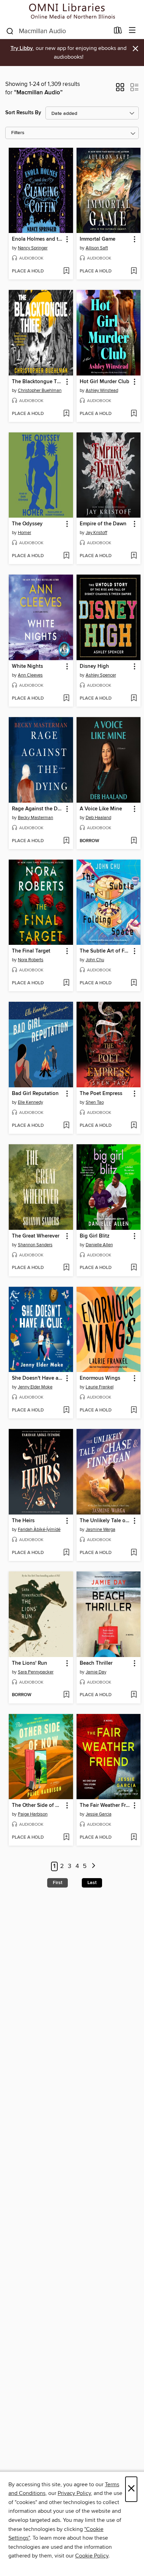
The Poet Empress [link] (101, 1094)
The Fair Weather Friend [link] (105, 1805)
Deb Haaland (98, 818)
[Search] (10, 31)
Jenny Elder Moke (35, 1387)
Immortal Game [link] (98, 239)
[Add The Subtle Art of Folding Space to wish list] (134, 983)
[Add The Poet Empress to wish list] (134, 1126)
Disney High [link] (94, 666)
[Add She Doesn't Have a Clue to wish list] (66, 1410)
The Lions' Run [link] (30, 1663)
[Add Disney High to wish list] (134, 699)
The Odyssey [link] (27, 524)
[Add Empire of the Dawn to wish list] (134, 556)
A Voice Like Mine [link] (101, 809)
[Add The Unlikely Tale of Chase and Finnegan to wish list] (134, 1553)
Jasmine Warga (100, 1530)
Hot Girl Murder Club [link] (105, 382)
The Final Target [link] (31, 951)
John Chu (95, 960)
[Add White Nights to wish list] (66, 699)
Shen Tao (95, 1102)
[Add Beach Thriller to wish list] (134, 1695)
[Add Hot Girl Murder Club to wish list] (134, 414)
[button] (120, 89)
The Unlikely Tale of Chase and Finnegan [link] (105, 1521)
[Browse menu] (132, 31)
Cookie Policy (92, 2556)
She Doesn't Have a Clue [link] (38, 1378)
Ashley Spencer (101, 675)
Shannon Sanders (35, 1245)
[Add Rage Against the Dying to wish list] (66, 841)
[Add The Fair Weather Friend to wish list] (134, 1838)
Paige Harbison (33, 1814)
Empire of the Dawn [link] (103, 524)
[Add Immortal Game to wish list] (134, 271)
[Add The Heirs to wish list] (66, 1553)
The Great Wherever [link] (36, 1236)
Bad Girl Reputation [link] (35, 1094)
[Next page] (93, 1866)
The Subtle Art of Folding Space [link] (105, 951)
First (57, 1883)
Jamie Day (96, 1672)
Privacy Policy (74, 2493)
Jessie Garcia (99, 1814)
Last (92, 1883)
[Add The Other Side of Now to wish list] (66, 1838)
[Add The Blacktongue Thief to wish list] (66, 414)
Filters (18, 133)
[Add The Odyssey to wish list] (66, 556)
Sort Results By (23, 113)
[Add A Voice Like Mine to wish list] (134, 841)
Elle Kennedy (30, 1102)
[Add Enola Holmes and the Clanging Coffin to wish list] (66, 271)
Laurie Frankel (100, 1387)
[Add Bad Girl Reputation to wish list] (66, 1126)
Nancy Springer (33, 248)
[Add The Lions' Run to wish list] (66, 1695)
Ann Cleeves (30, 675)
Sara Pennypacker (36, 1672)
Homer (24, 533)
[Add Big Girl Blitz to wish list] (134, 1268)
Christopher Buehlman (40, 391)
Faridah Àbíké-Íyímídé (39, 1530)
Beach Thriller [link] (96, 1663)
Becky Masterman (35, 818)
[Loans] (118, 32)
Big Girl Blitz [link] (95, 1236)
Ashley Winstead (102, 391)
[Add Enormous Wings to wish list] (134, 1410)
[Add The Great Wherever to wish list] (66, 1268)
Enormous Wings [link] (100, 1378)
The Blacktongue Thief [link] (38, 382)
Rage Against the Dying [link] (38, 809)
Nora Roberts (31, 960)
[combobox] (57, 31)
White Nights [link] (27, 666)
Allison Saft (97, 248)
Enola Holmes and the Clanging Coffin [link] (38, 239)
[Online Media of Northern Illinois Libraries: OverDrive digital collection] (72, 11)
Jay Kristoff (96, 533)
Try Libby (22, 48)
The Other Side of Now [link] (38, 1805)
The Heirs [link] (23, 1521)
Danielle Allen (99, 1245)
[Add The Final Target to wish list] (66, 983)
